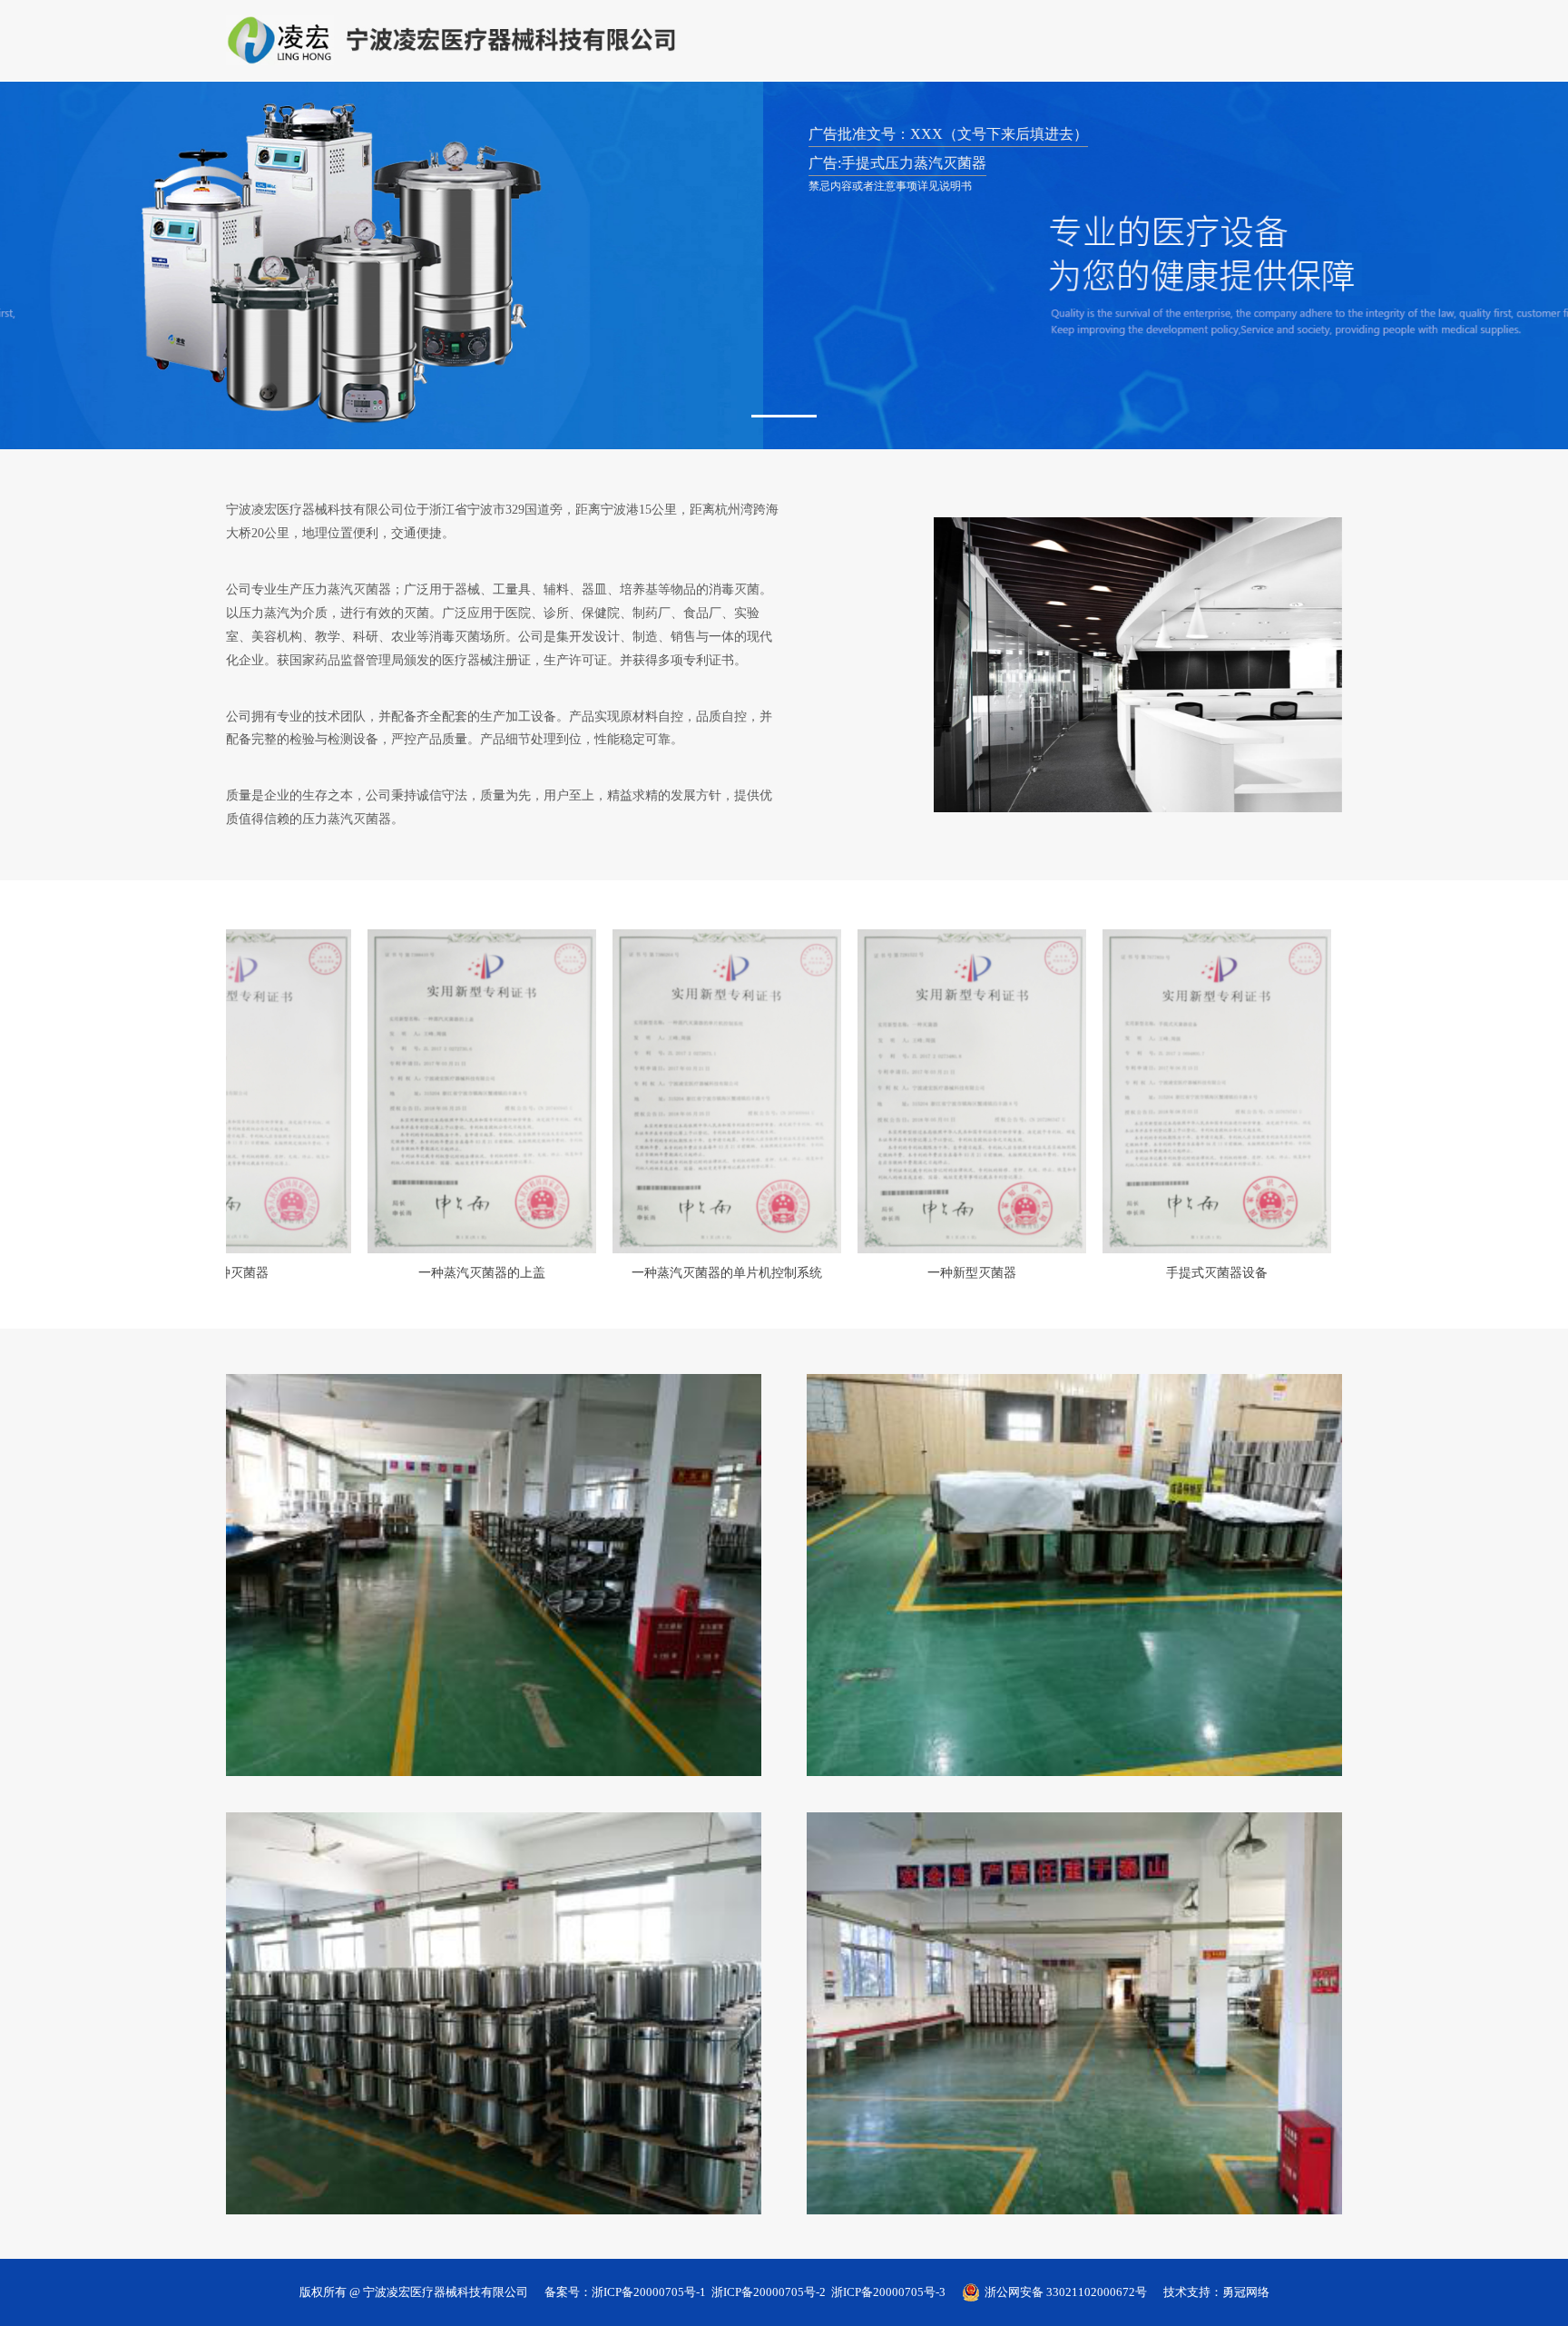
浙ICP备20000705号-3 (888, 2293)
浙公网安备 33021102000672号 (1066, 2292)
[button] (784, 417)
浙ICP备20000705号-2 (769, 2293)
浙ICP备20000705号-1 (649, 2293)
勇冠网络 (1246, 2293)
